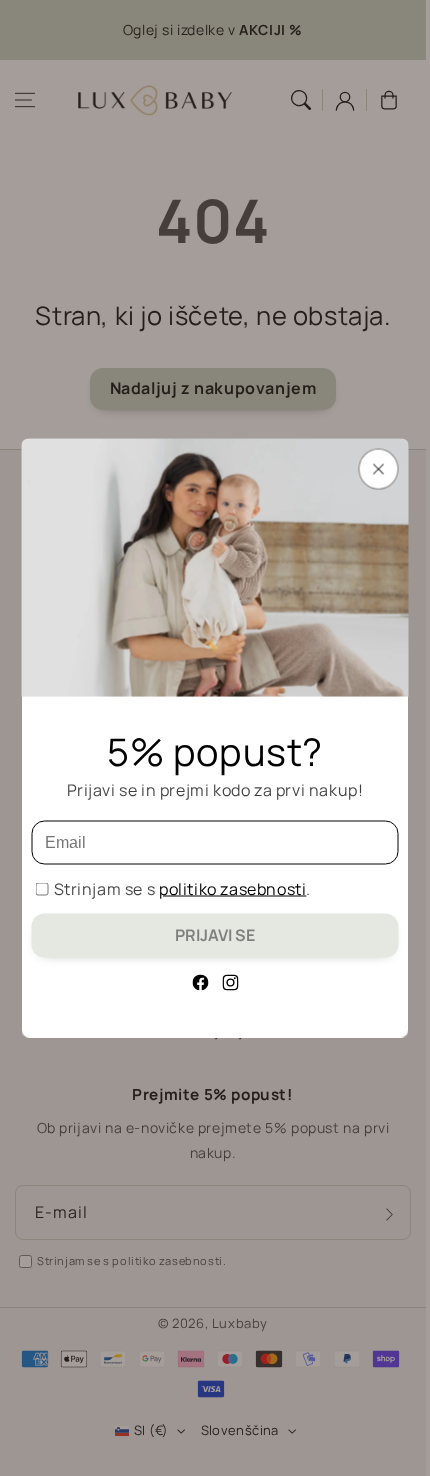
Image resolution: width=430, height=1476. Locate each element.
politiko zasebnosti (232, 889)
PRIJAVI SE (215, 935)
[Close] (379, 469)
